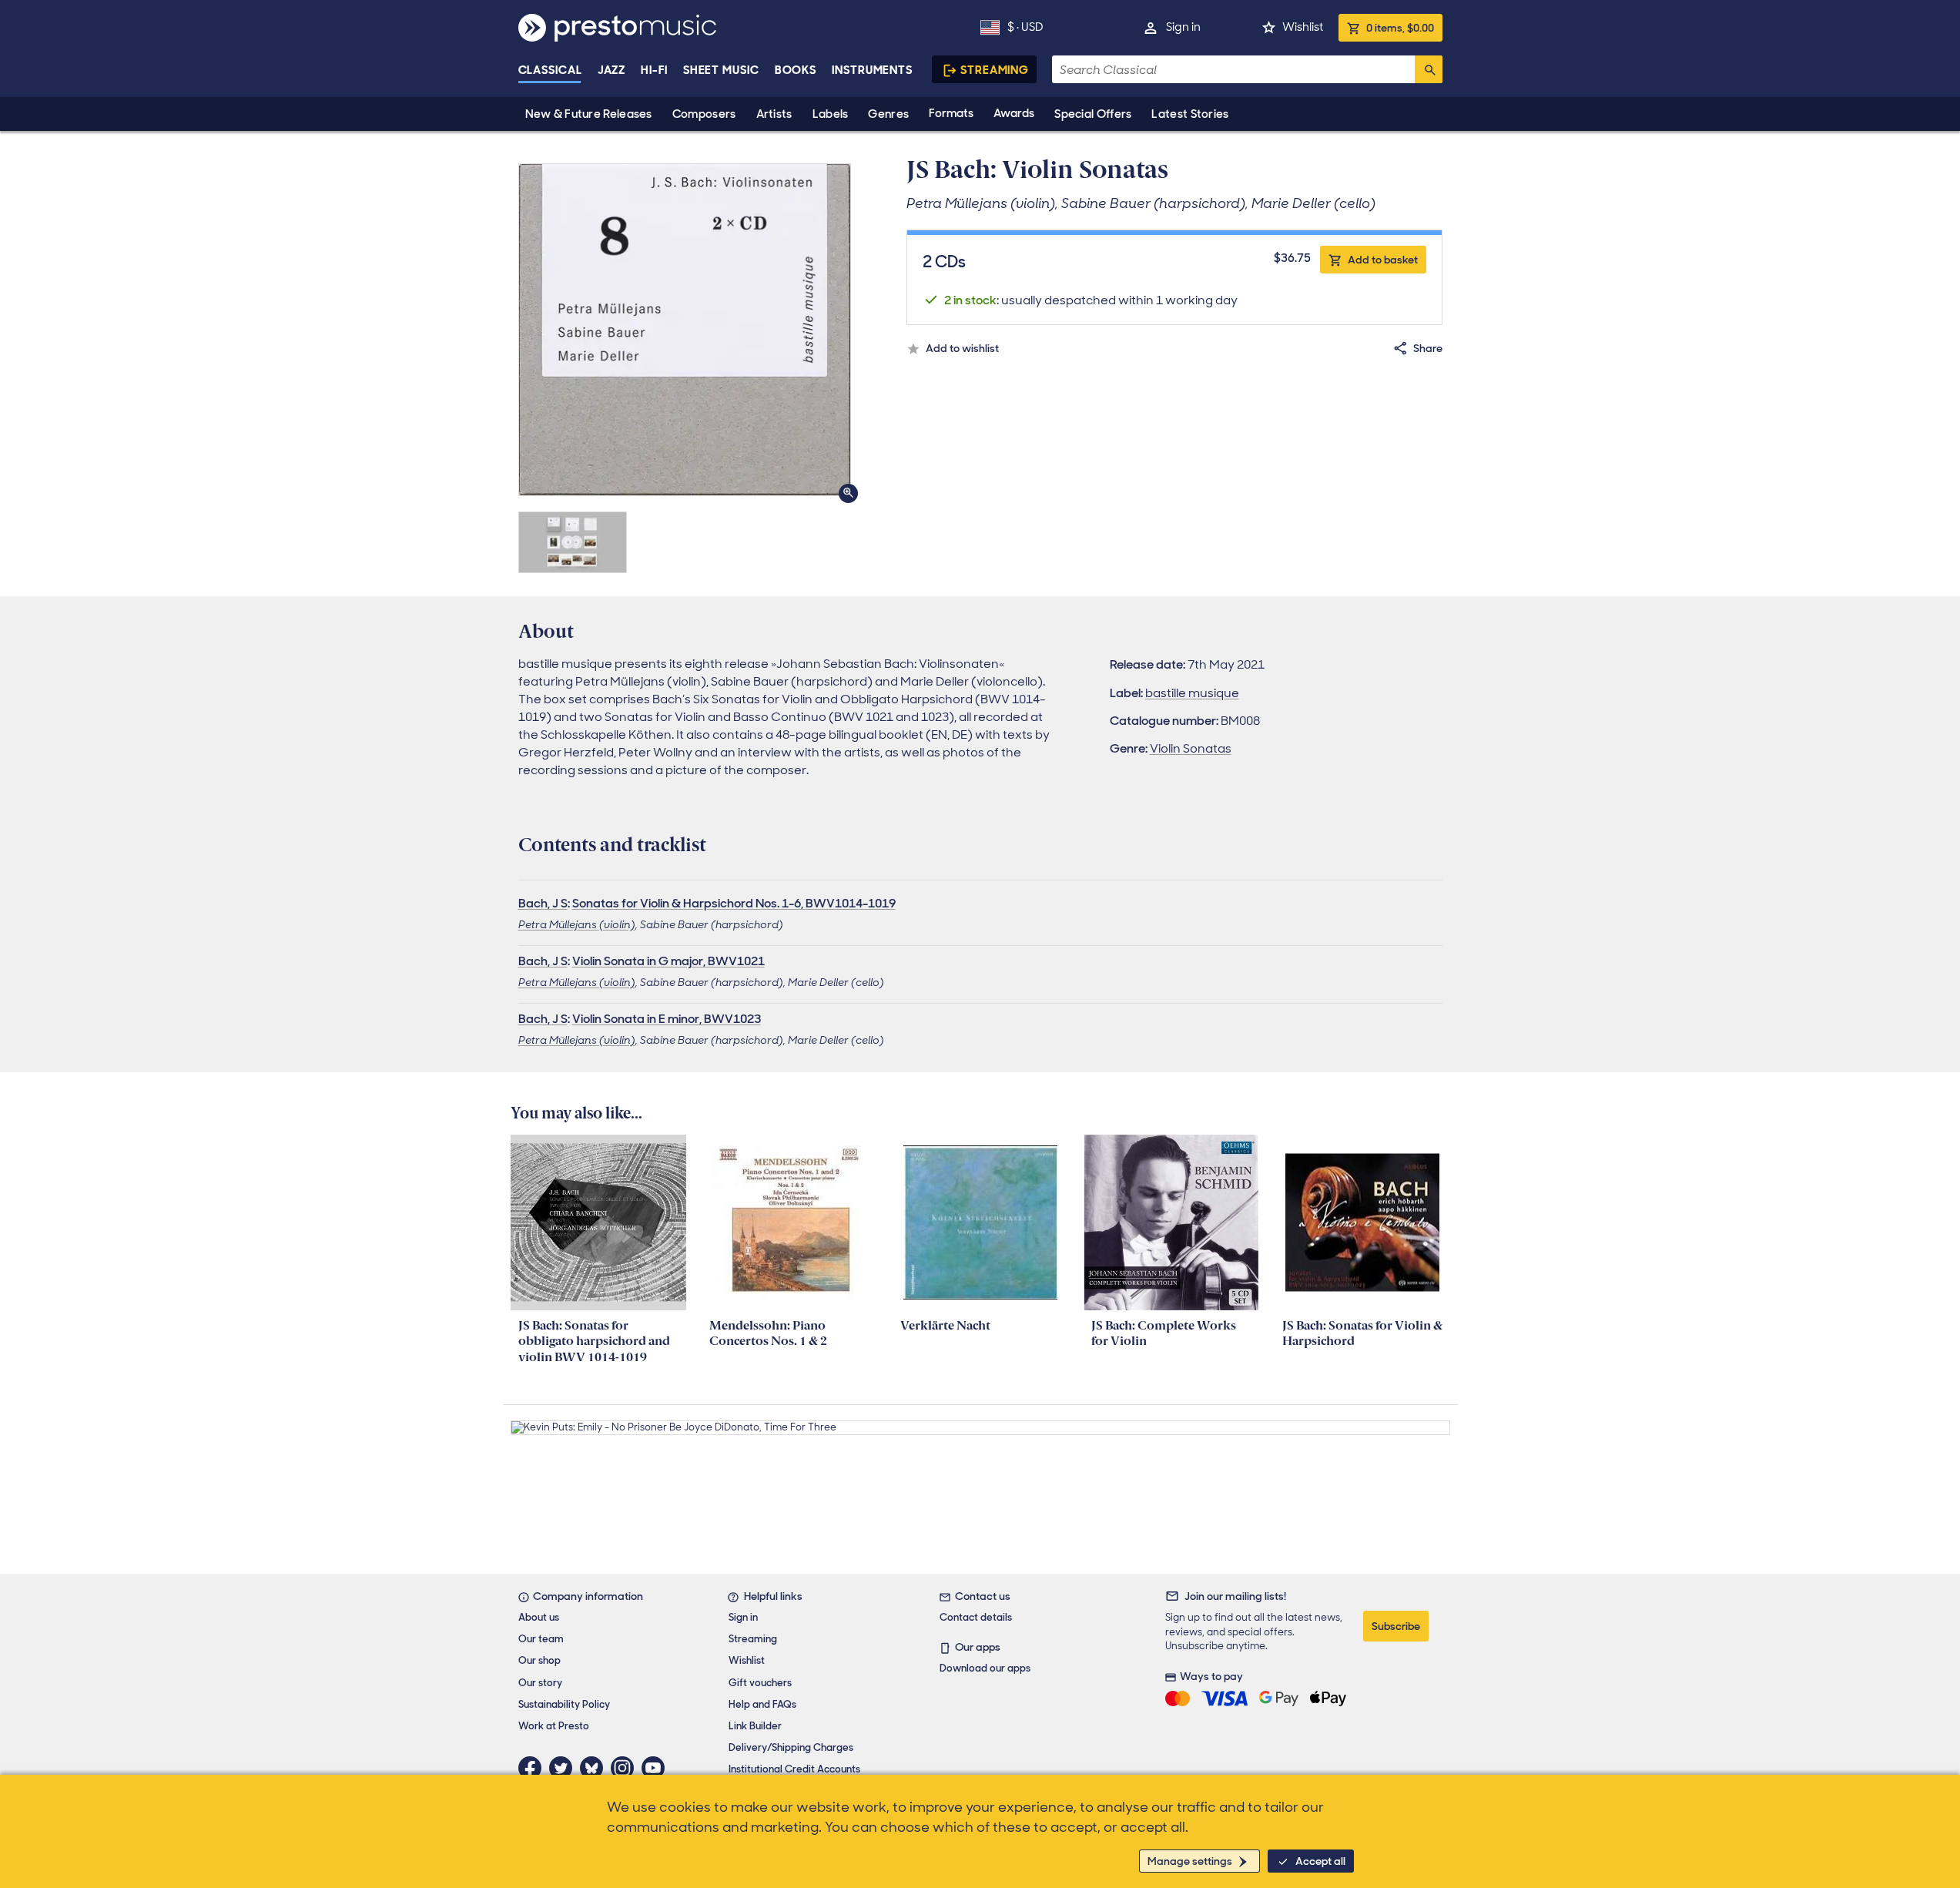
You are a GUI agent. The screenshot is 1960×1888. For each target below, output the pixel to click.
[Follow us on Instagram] (626, 1768)
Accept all (1320, 1861)
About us (539, 1617)
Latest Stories (1190, 114)
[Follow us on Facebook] (534, 1768)
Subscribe (1396, 1626)
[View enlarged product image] (685, 330)
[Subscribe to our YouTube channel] (657, 1768)
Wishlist (1303, 27)
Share (1428, 348)
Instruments (872, 70)
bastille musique (1192, 693)
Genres (888, 114)
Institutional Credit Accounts (794, 1769)
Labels (831, 114)
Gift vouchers (760, 1683)
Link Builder (755, 1726)
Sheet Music (721, 70)
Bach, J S (543, 903)
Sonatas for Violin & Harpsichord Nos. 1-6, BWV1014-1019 (734, 903)
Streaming (995, 70)
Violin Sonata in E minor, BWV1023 (667, 1019)
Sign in (1183, 27)
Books (796, 70)
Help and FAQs (762, 1704)
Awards (1014, 113)
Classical (550, 70)
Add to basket (1383, 260)
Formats (951, 113)
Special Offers (1093, 114)
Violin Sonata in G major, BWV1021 (668, 961)
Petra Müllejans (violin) (577, 924)
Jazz (612, 70)
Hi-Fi (654, 70)
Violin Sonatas (1191, 748)
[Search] (1429, 69)
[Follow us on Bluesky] (595, 1768)
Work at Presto (554, 1726)
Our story (540, 1683)
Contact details (976, 1617)
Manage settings (1190, 1861)
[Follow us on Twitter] (565, 1768)
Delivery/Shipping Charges (791, 1747)
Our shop (539, 1660)
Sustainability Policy (564, 1704)
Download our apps (985, 1668)
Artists (774, 114)
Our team (541, 1639)
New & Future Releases (589, 114)
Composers (704, 114)
